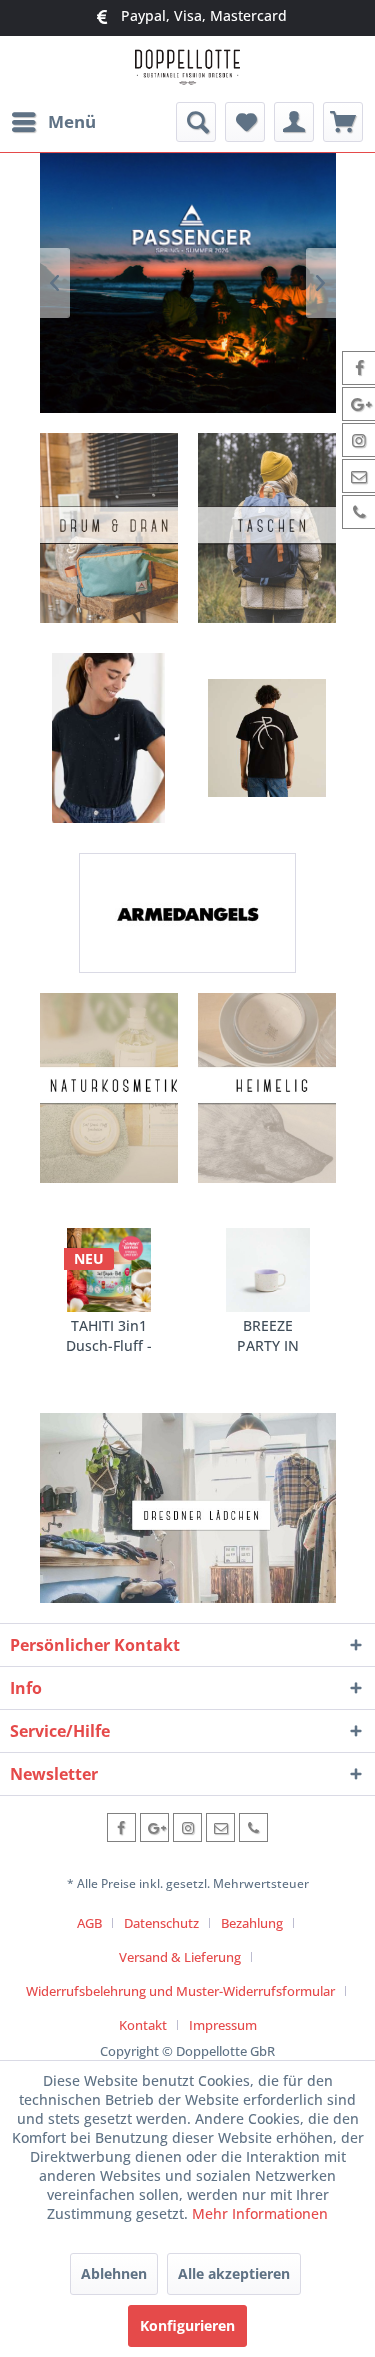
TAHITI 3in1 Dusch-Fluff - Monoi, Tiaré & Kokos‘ (109, 1336)
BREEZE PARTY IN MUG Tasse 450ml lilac (267, 1336)
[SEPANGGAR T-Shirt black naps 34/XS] (109, 738)
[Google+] (154, 1827)
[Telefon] (253, 1827)
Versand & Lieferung (180, 1957)
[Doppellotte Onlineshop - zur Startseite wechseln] (187, 69)
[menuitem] (53, 122)
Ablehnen (114, 2273)
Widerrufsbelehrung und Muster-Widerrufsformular (180, 1991)
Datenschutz (161, 1923)
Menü (72, 121)
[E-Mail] (220, 1827)
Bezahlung (252, 1923)
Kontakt (143, 2025)
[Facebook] (121, 1827)
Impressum (223, 2025)
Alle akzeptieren (234, 2273)
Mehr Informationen (260, 2213)
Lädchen (188, 1508)
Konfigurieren (187, 2325)
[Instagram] (187, 1827)
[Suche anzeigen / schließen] (196, 122)
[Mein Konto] (294, 122)
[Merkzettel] (245, 122)
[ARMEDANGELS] (187, 913)
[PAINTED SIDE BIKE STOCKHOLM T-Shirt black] (267, 738)
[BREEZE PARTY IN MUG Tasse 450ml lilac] (268, 1270)
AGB (89, 1923)
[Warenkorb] (343, 122)
